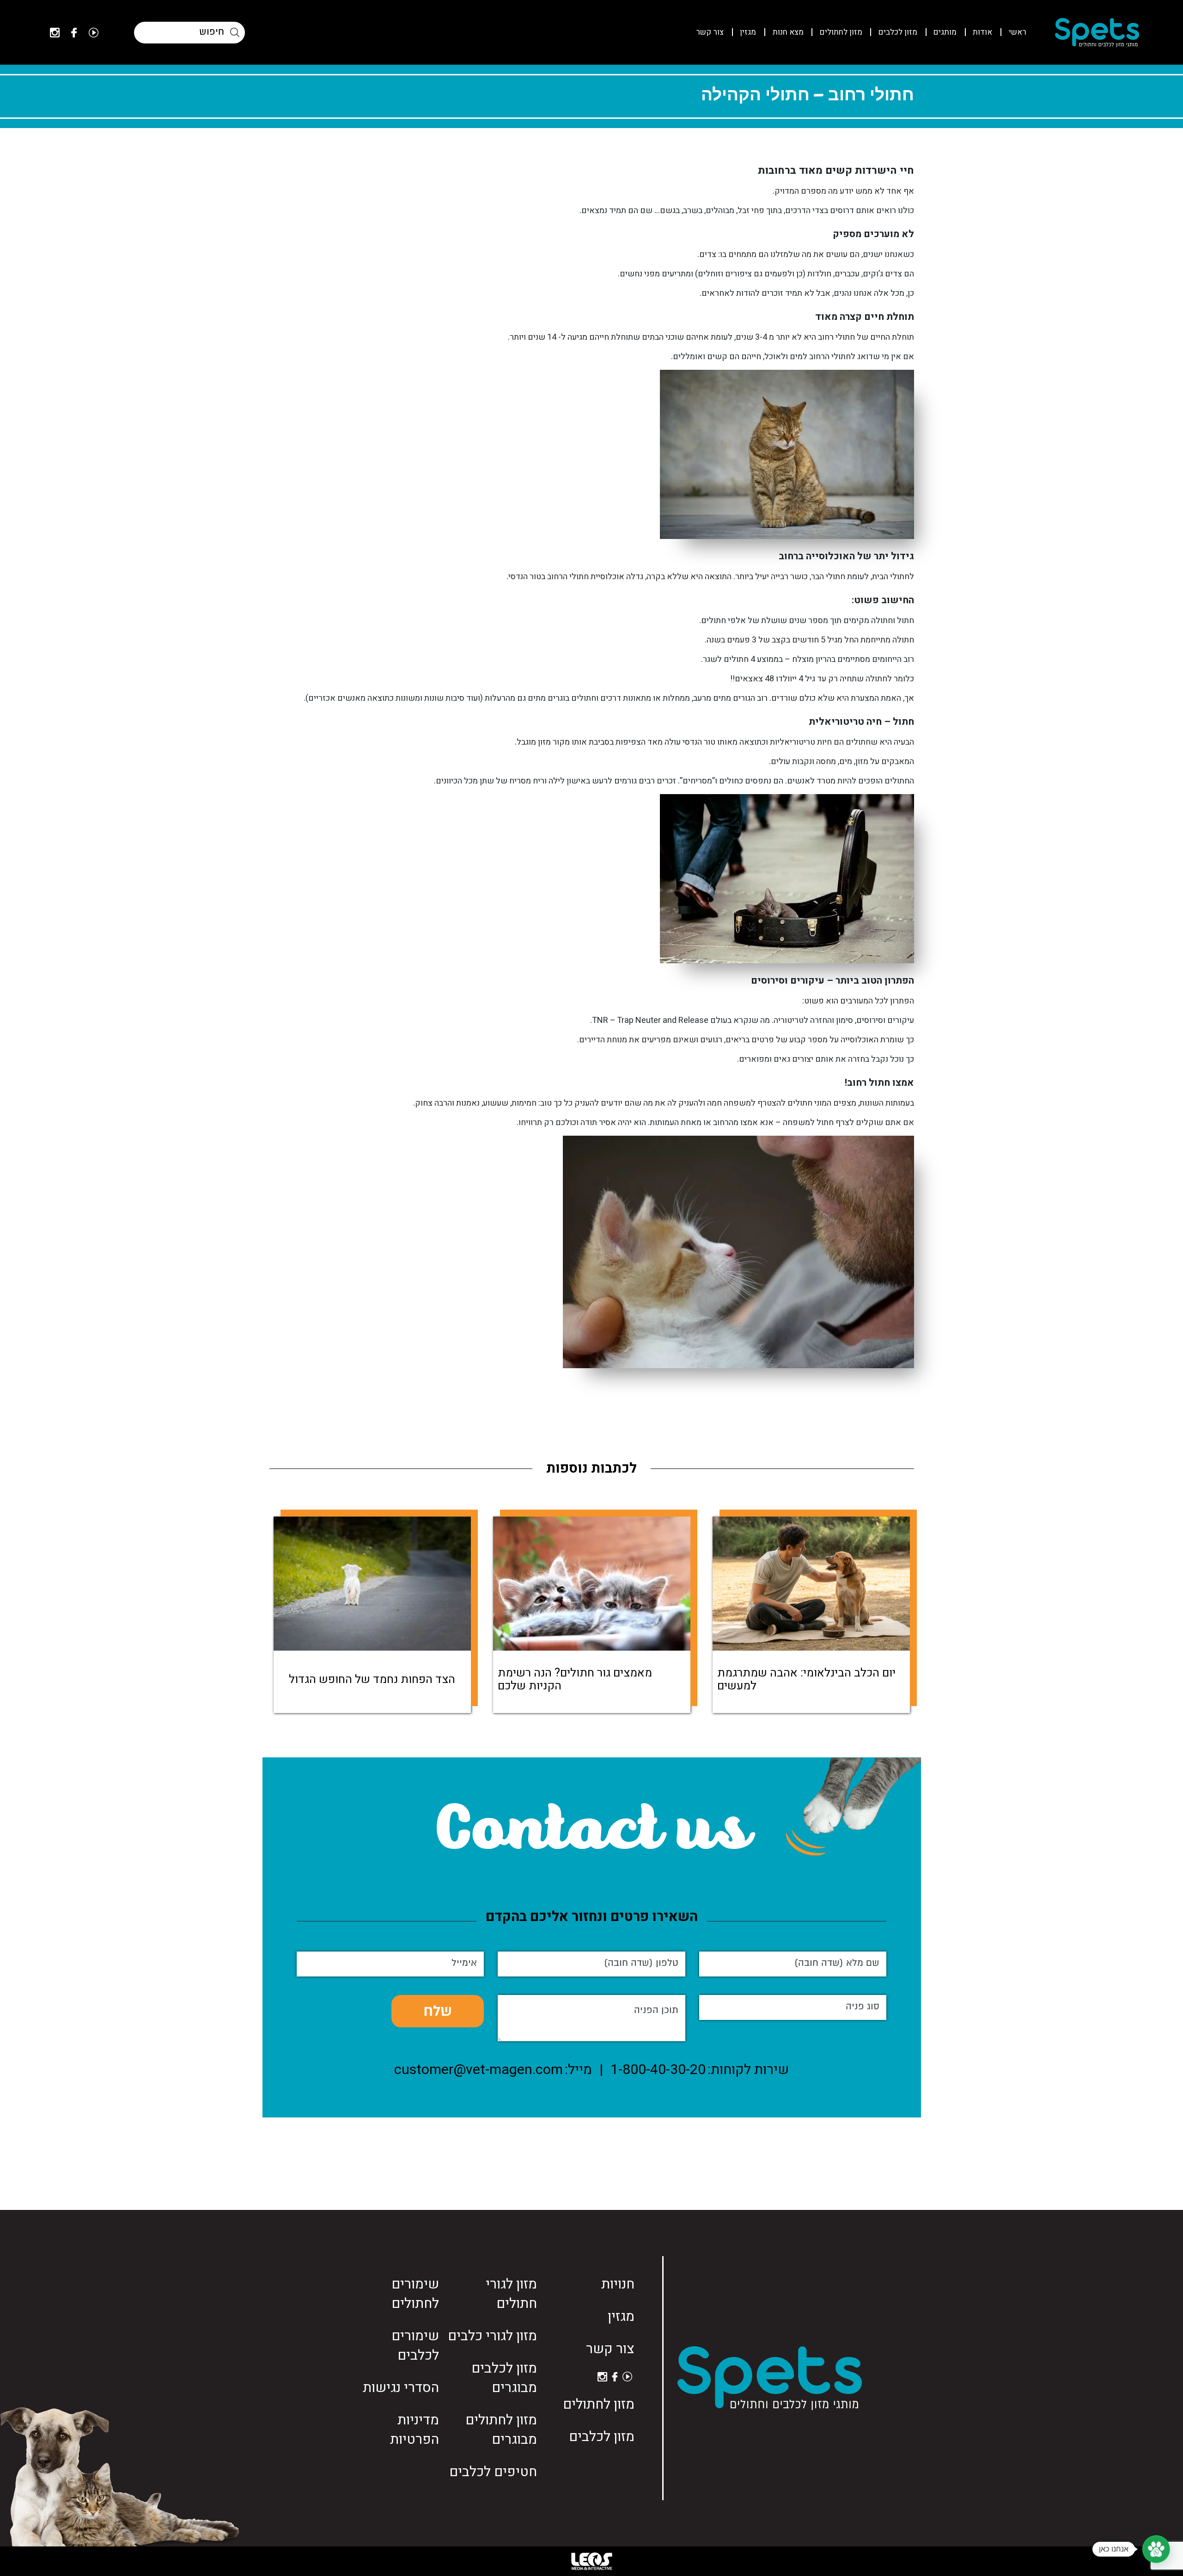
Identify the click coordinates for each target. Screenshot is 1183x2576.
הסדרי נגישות (401, 2388)
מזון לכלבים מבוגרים (504, 2378)
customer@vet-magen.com (479, 2070)
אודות (982, 32)
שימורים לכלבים (415, 2346)
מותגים (945, 32)
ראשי (1018, 32)
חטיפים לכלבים (493, 2472)
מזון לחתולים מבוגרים (501, 2430)
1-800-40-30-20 (658, 2070)
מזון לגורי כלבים (492, 2336)
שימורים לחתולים (415, 2294)
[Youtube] (94, 33)
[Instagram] (55, 33)
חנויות (618, 2284)
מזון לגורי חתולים (511, 2294)
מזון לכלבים (898, 32)
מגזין (748, 32)
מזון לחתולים (841, 32)
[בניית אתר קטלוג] (591, 2561)
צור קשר (710, 32)
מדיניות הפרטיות (415, 2430)
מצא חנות (788, 32)
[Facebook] (74, 33)
